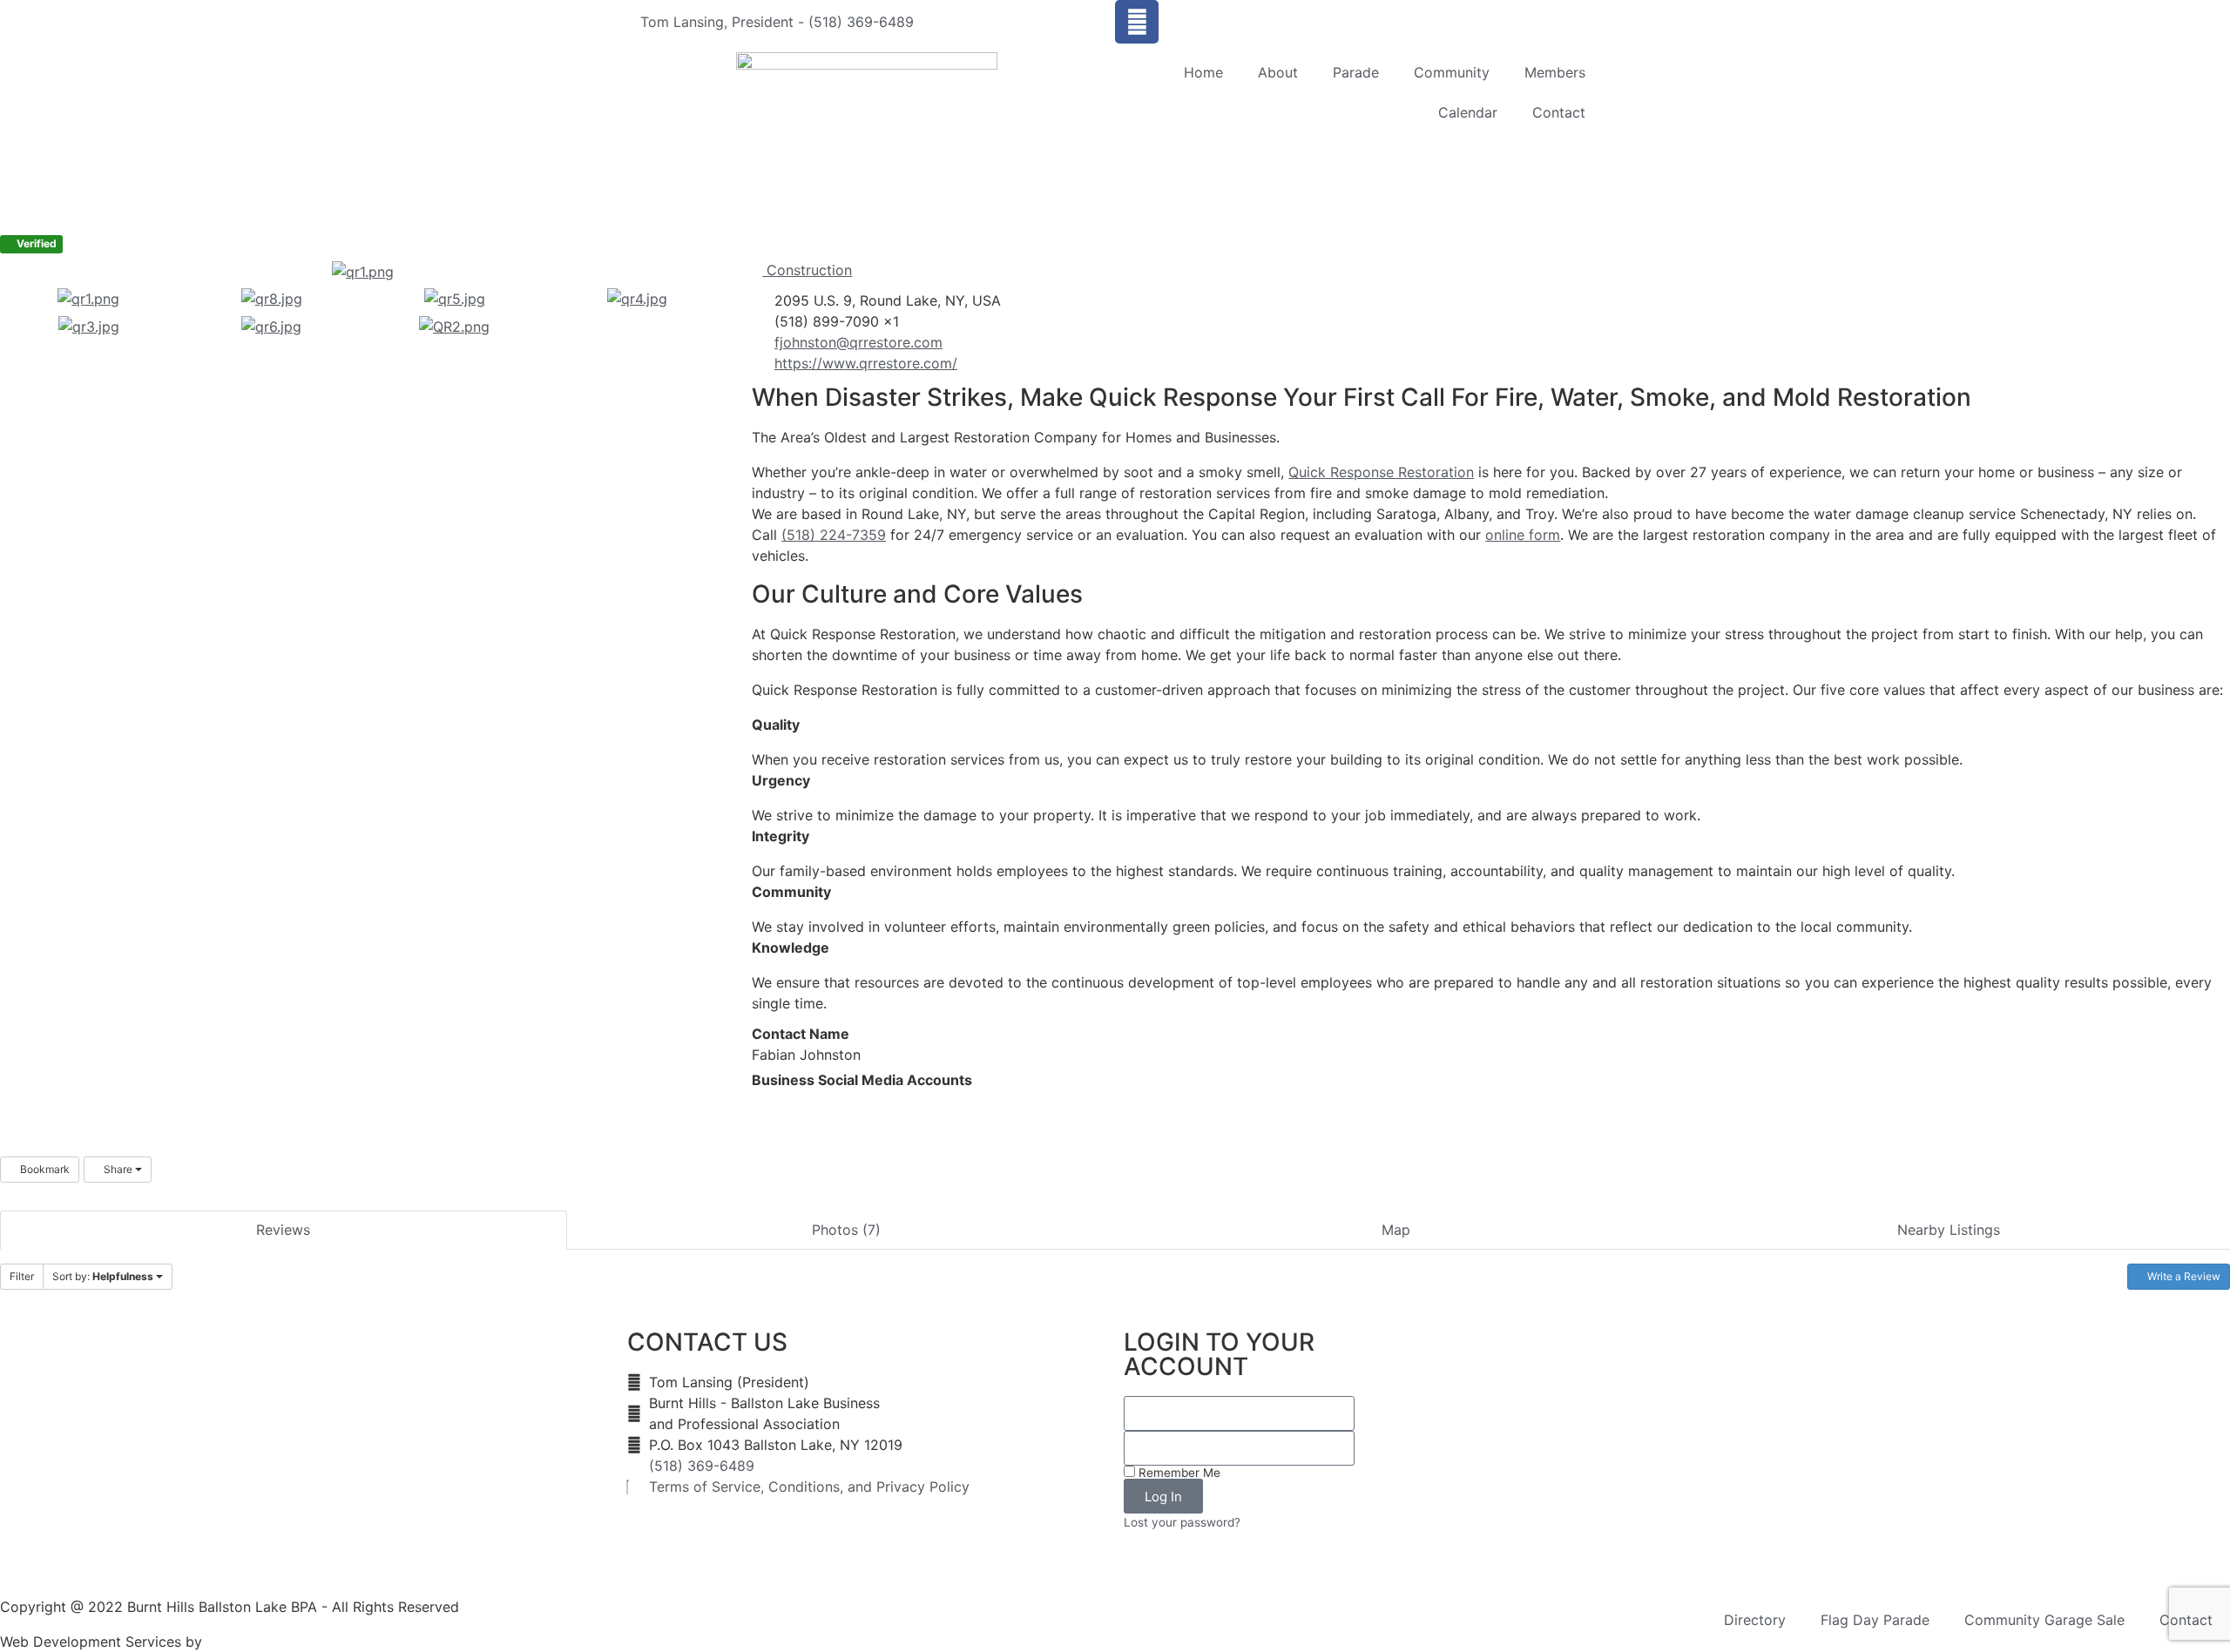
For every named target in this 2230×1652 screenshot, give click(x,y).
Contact (1559, 112)
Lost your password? (1182, 1522)
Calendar (1468, 112)
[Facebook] (1137, 22)
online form (1523, 535)
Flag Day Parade (1875, 1620)
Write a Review (2183, 1276)
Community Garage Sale (2044, 1620)
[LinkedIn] (770, 1101)
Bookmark (44, 1169)
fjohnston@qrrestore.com (858, 342)
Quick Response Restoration (1381, 472)
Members (1555, 72)
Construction (807, 270)
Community (1452, 72)
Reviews (283, 1230)
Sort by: (103, 1276)
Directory (1755, 1620)
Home (1203, 72)
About (1278, 72)
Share (118, 1169)
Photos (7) (846, 1230)
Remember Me (1178, 1473)
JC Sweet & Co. (258, 1642)
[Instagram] (784, 1101)
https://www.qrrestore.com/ (866, 363)
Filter (22, 1276)
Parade (1356, 72)
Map (1396, 1230)
